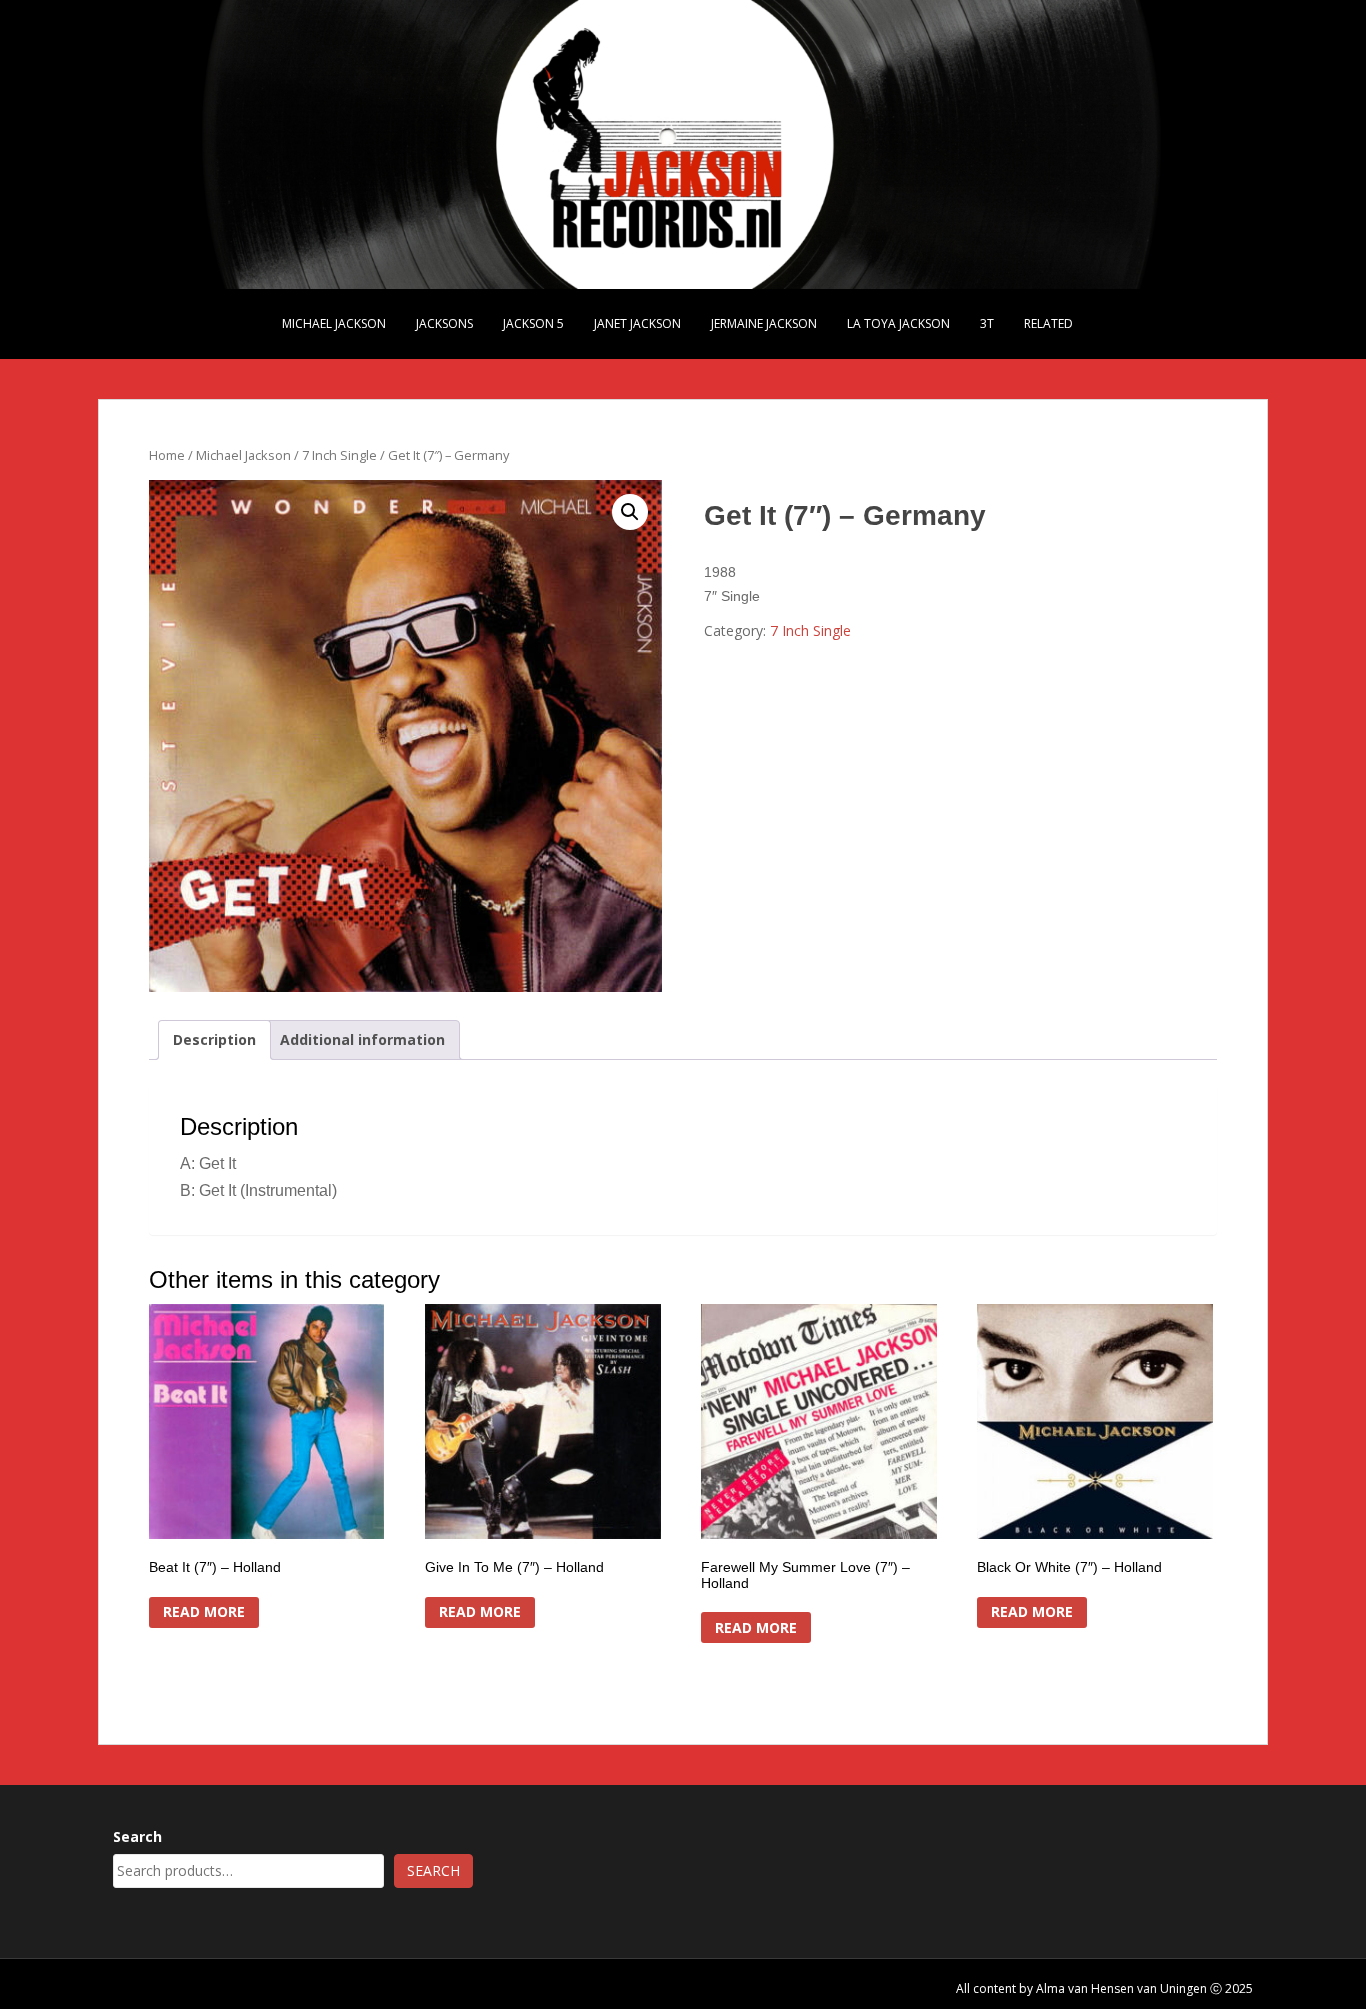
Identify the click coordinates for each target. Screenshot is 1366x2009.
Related (1048, 323)
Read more (204, 1611)
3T (987, 323)
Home (167, 455)
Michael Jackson (334, 323)
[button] (630, 512)
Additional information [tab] (362, 1039)
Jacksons (444, 323)
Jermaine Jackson (764, 323)
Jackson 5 (533, 323)
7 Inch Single (339, 455)
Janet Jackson (637, 323)
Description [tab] (214, 1039)
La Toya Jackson (898, 323)
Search (137, 1836)
